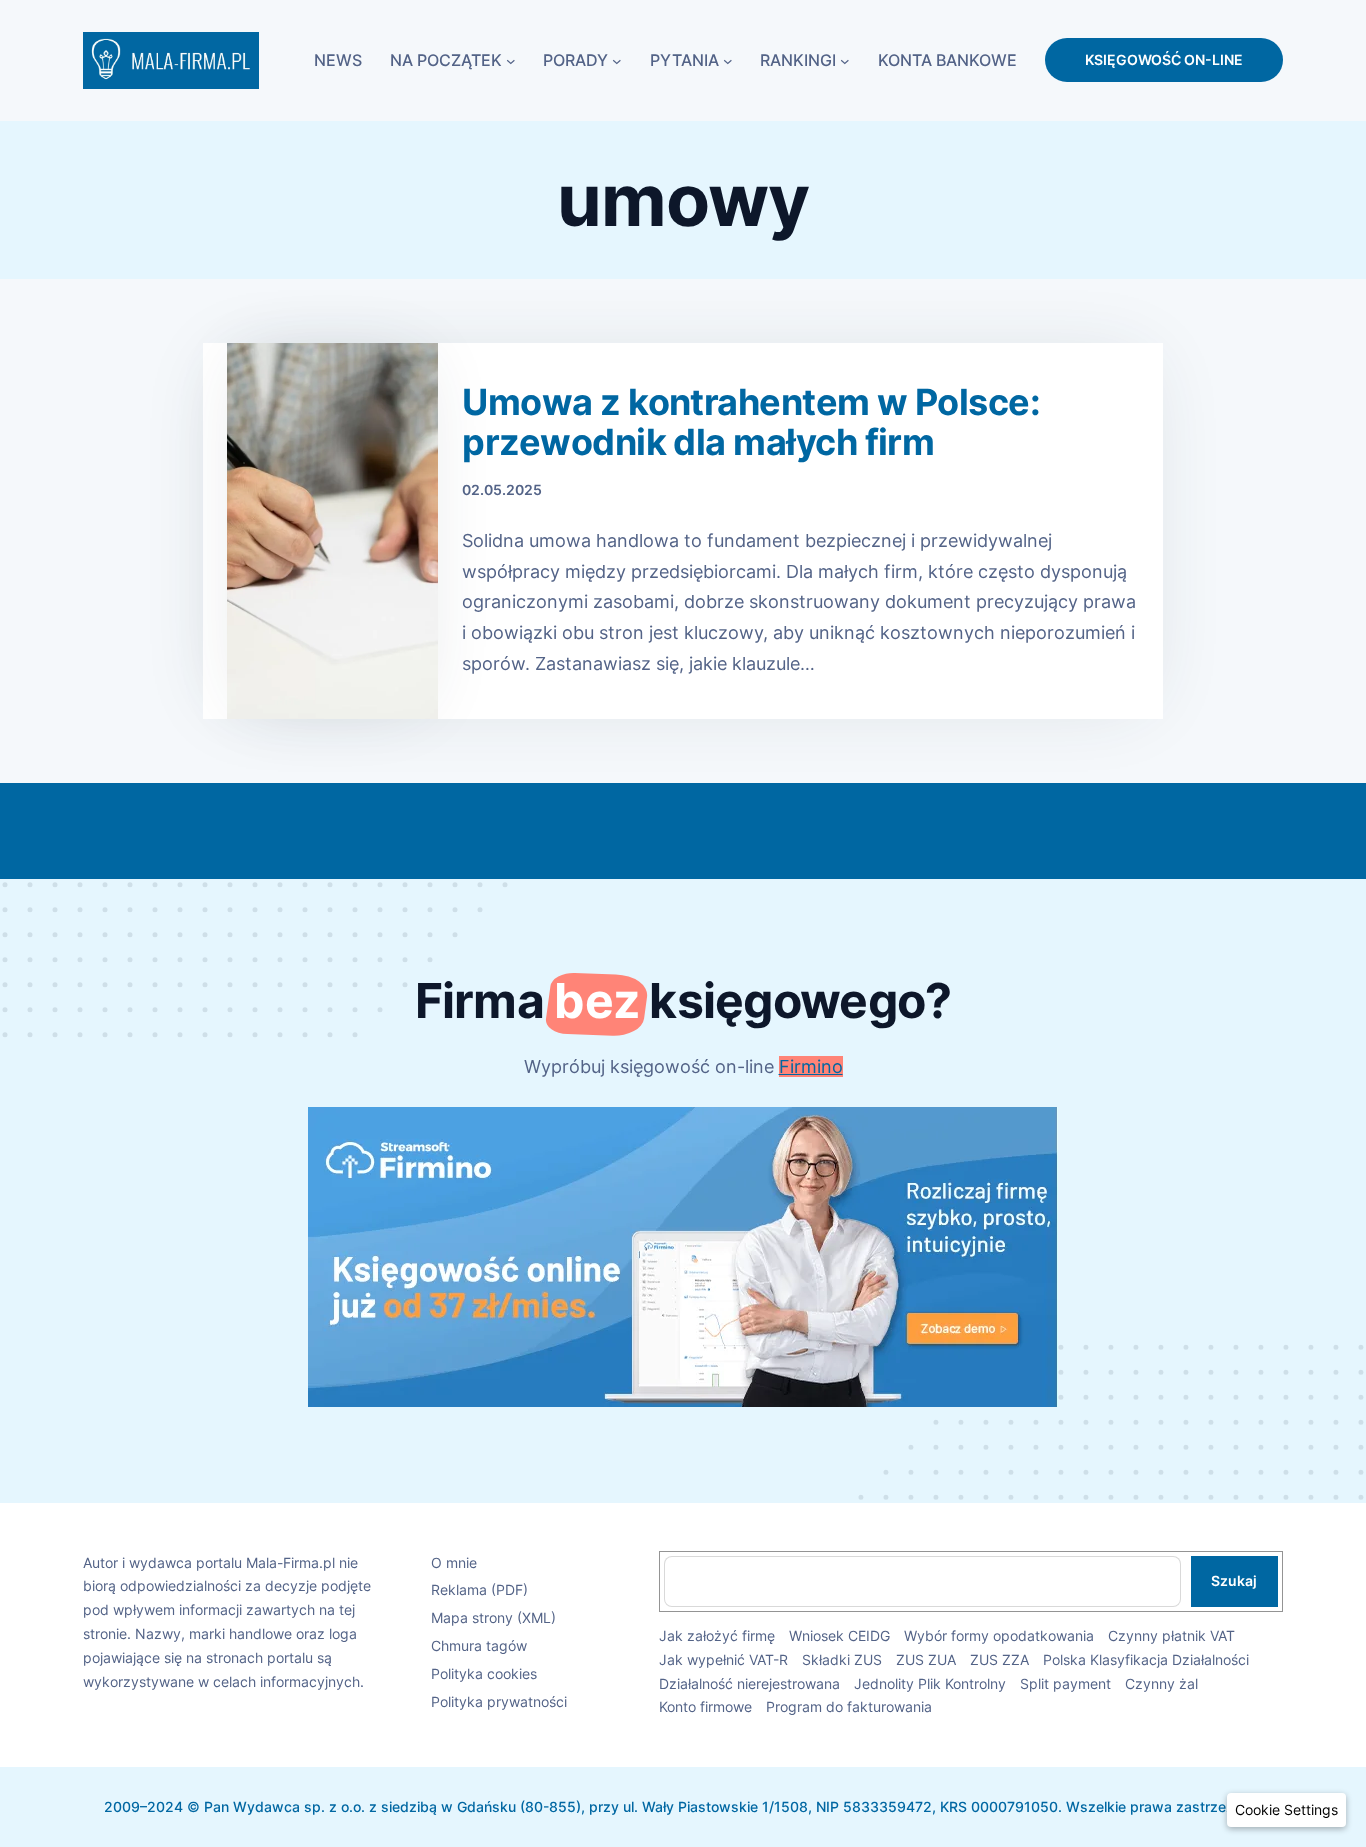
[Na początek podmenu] (511, 60)
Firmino (811, 1066)
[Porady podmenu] (617, 60)
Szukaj (1234, 1580)
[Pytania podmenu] (728, 60)
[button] (1286, 1810)
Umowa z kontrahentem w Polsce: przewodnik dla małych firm (751, 422)
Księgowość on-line (1164, 59)
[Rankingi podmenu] (845, 60)
